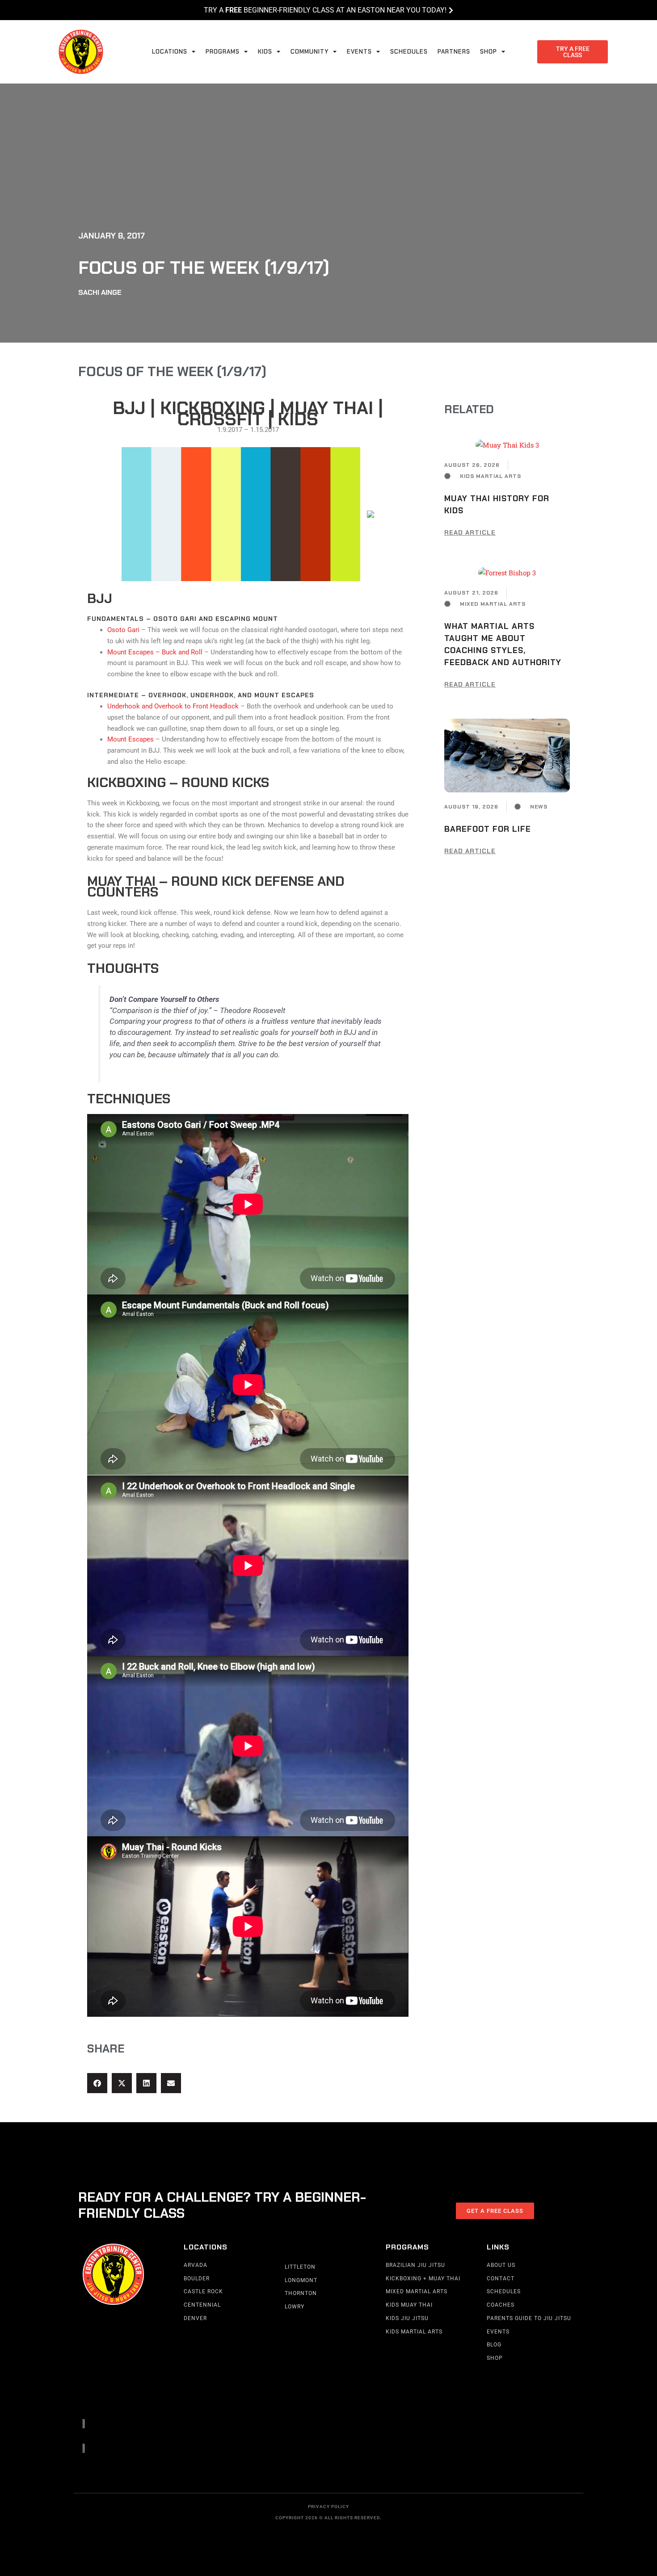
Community (310, 52)
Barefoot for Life (488, 829)
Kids (265, 52)
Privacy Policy (328, 2507)
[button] (97, 2083)
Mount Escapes (131, 739)
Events (359, 52)
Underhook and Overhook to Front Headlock (173, 706)
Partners (454, 52)
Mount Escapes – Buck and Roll (155, 652)
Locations (170, 52)
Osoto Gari (123, 630)
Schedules (409, 52)
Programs (223, 52)
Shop (489, 52)
